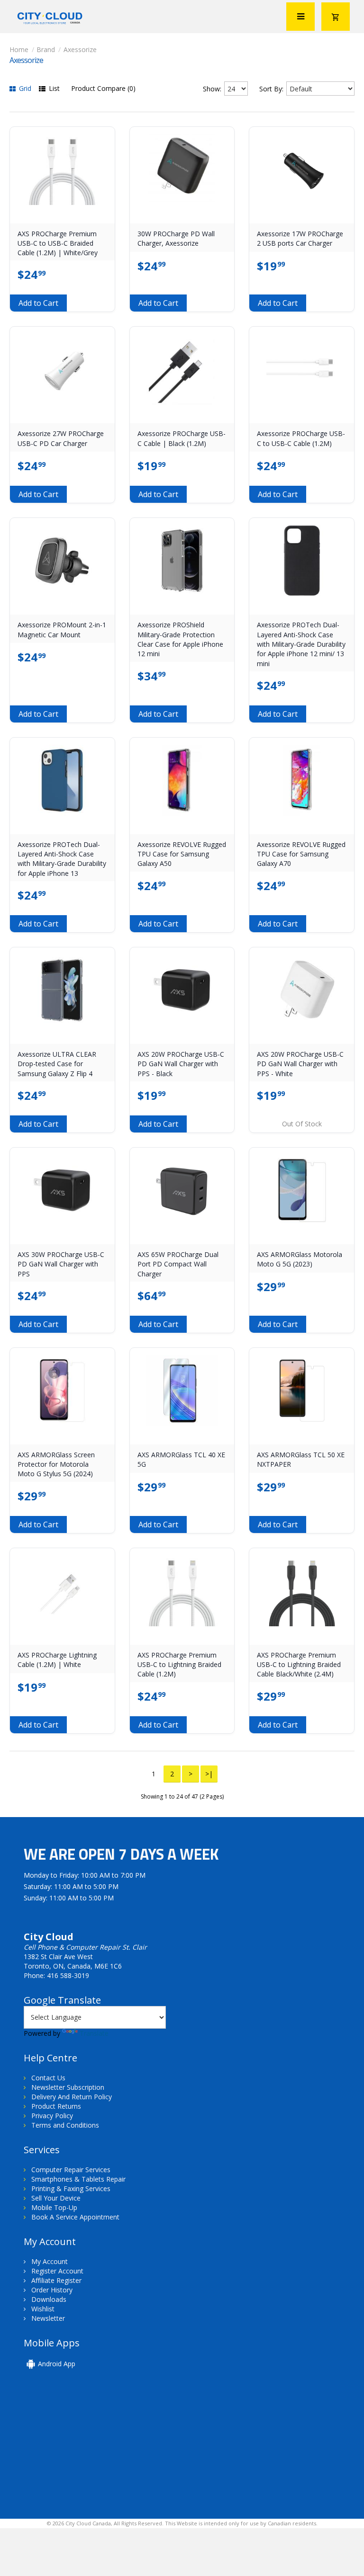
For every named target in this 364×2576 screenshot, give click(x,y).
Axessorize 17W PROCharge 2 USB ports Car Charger (300, 238)
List (53, 88)
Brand (46, 49)
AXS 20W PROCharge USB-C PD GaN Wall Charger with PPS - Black (181, 1064)
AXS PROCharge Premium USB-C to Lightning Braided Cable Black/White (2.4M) (299, 1665)
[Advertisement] (89, 2450)
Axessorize (80, 49)
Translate (94, 2033)
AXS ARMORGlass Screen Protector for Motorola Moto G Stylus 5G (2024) (56, 1464)
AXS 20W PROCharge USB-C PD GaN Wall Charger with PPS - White (300, 1064)
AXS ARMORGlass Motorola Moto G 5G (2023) (300, 1259)
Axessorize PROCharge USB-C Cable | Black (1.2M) (182, 438)
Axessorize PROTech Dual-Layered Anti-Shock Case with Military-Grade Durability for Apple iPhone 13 (62, 859)
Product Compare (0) (103, 88)
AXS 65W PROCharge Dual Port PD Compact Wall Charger (178, 1264)
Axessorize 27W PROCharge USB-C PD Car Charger (61, 438)
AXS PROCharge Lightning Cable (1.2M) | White (57, 1660)
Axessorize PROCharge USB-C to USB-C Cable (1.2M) (301, 438)
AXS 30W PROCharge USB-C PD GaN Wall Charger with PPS (61, 1264)
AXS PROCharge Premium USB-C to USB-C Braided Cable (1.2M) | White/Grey (58, 243)
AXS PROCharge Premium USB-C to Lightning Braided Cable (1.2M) (179, 1665)
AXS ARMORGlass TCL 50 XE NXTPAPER (301, 1459)
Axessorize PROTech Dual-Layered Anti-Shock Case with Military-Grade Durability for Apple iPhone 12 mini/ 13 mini (301, 644)
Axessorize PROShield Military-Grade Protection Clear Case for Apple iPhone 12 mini (180, 639)
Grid (24, 88)
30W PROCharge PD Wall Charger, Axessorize (176, 238)
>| (209, 1774)
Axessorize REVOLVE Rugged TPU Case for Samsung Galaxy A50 (182, 854)
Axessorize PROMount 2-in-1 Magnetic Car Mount (62, 629)
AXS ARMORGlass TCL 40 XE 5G (181, 1459)
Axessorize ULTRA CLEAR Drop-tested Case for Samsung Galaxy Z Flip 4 (57, 1064)
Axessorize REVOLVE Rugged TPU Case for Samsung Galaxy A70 (301, 854)
